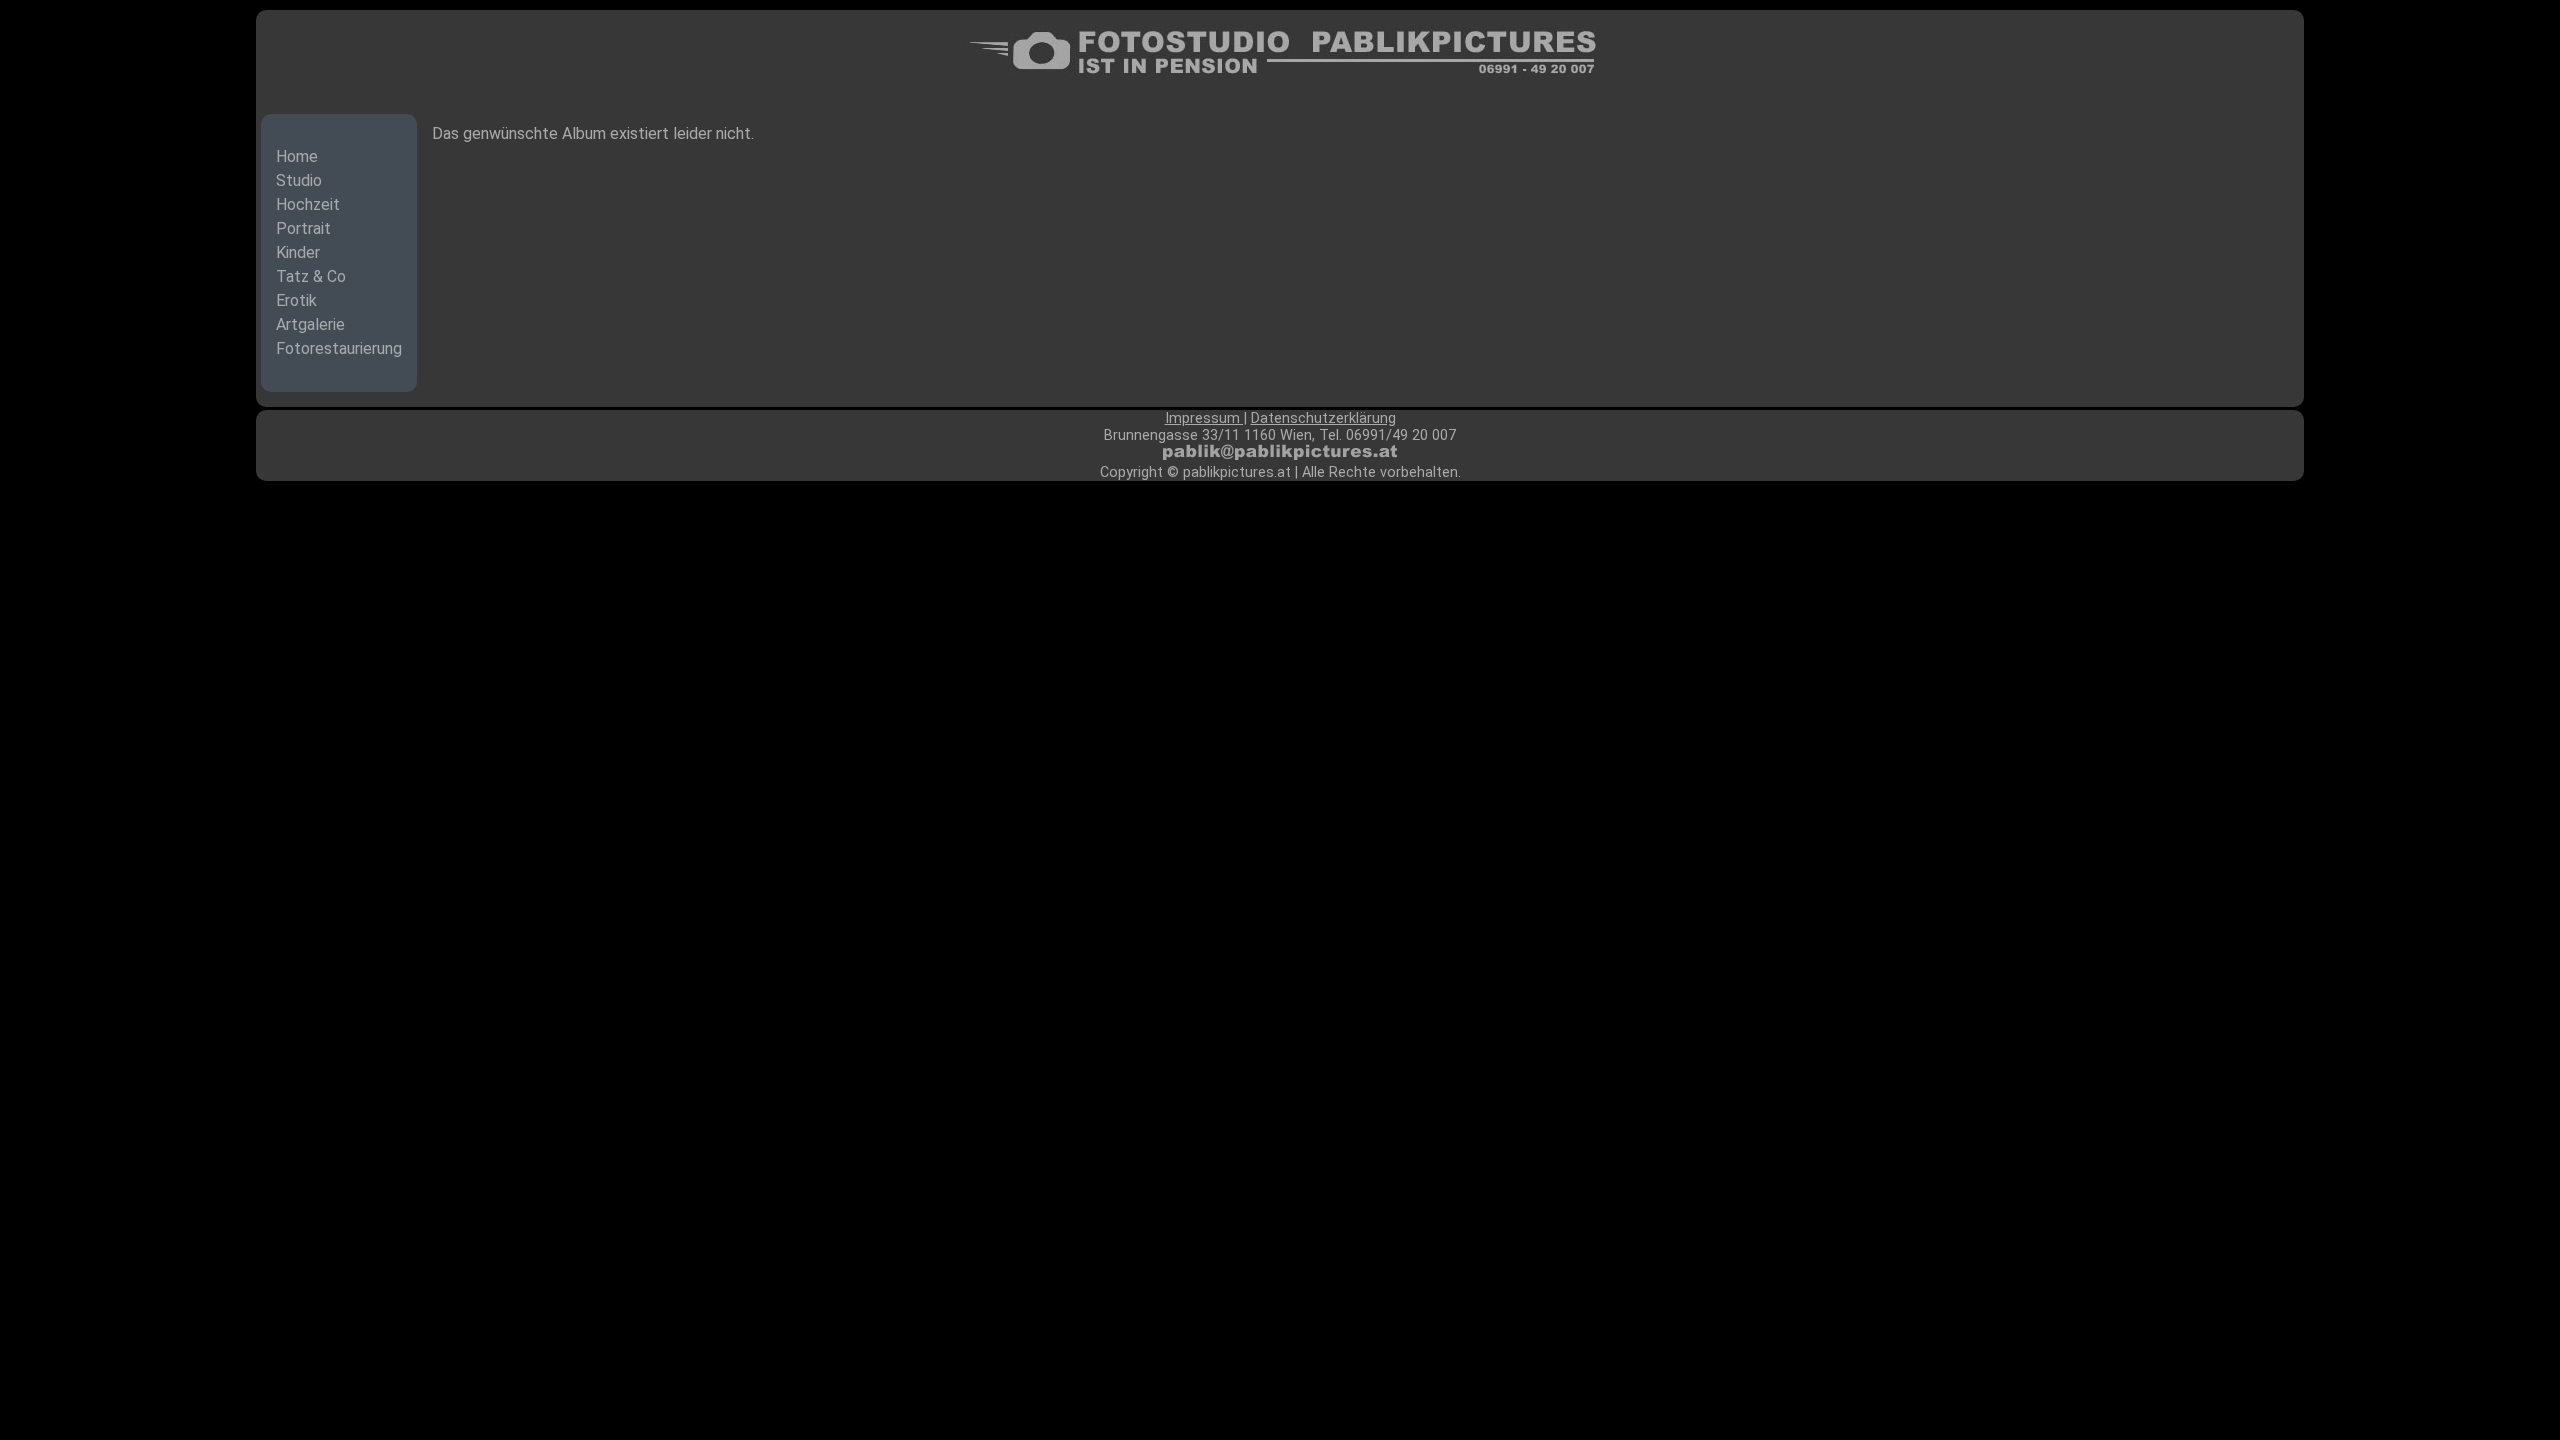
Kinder (298, 252)
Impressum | (1206, 418)
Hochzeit (308, 204)
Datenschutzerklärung (1323, 418)
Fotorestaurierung (339, 348)
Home (297, 156)
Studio (299, 180)
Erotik (296, 300)
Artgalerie (310, 324)
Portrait (303, 228)
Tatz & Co (311, 276)
